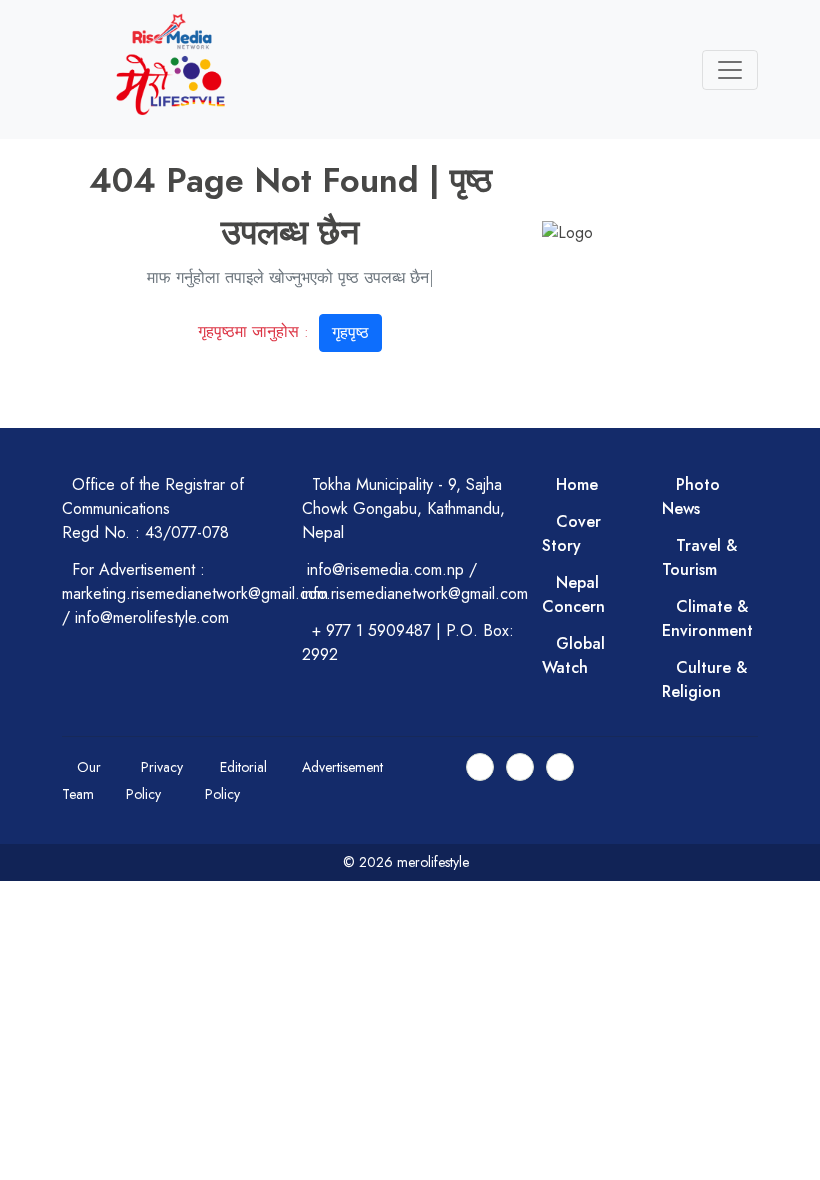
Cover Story (571, 533)
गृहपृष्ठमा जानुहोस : (283, 331)
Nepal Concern (573, 594)
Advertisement (342, 767)
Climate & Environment (707, 618)
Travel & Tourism (699, 557)
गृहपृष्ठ (350, 332)
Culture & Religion (704, 679)
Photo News (691, 496)
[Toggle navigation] (730, 70)
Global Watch (573, 655)
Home (577, 484)
